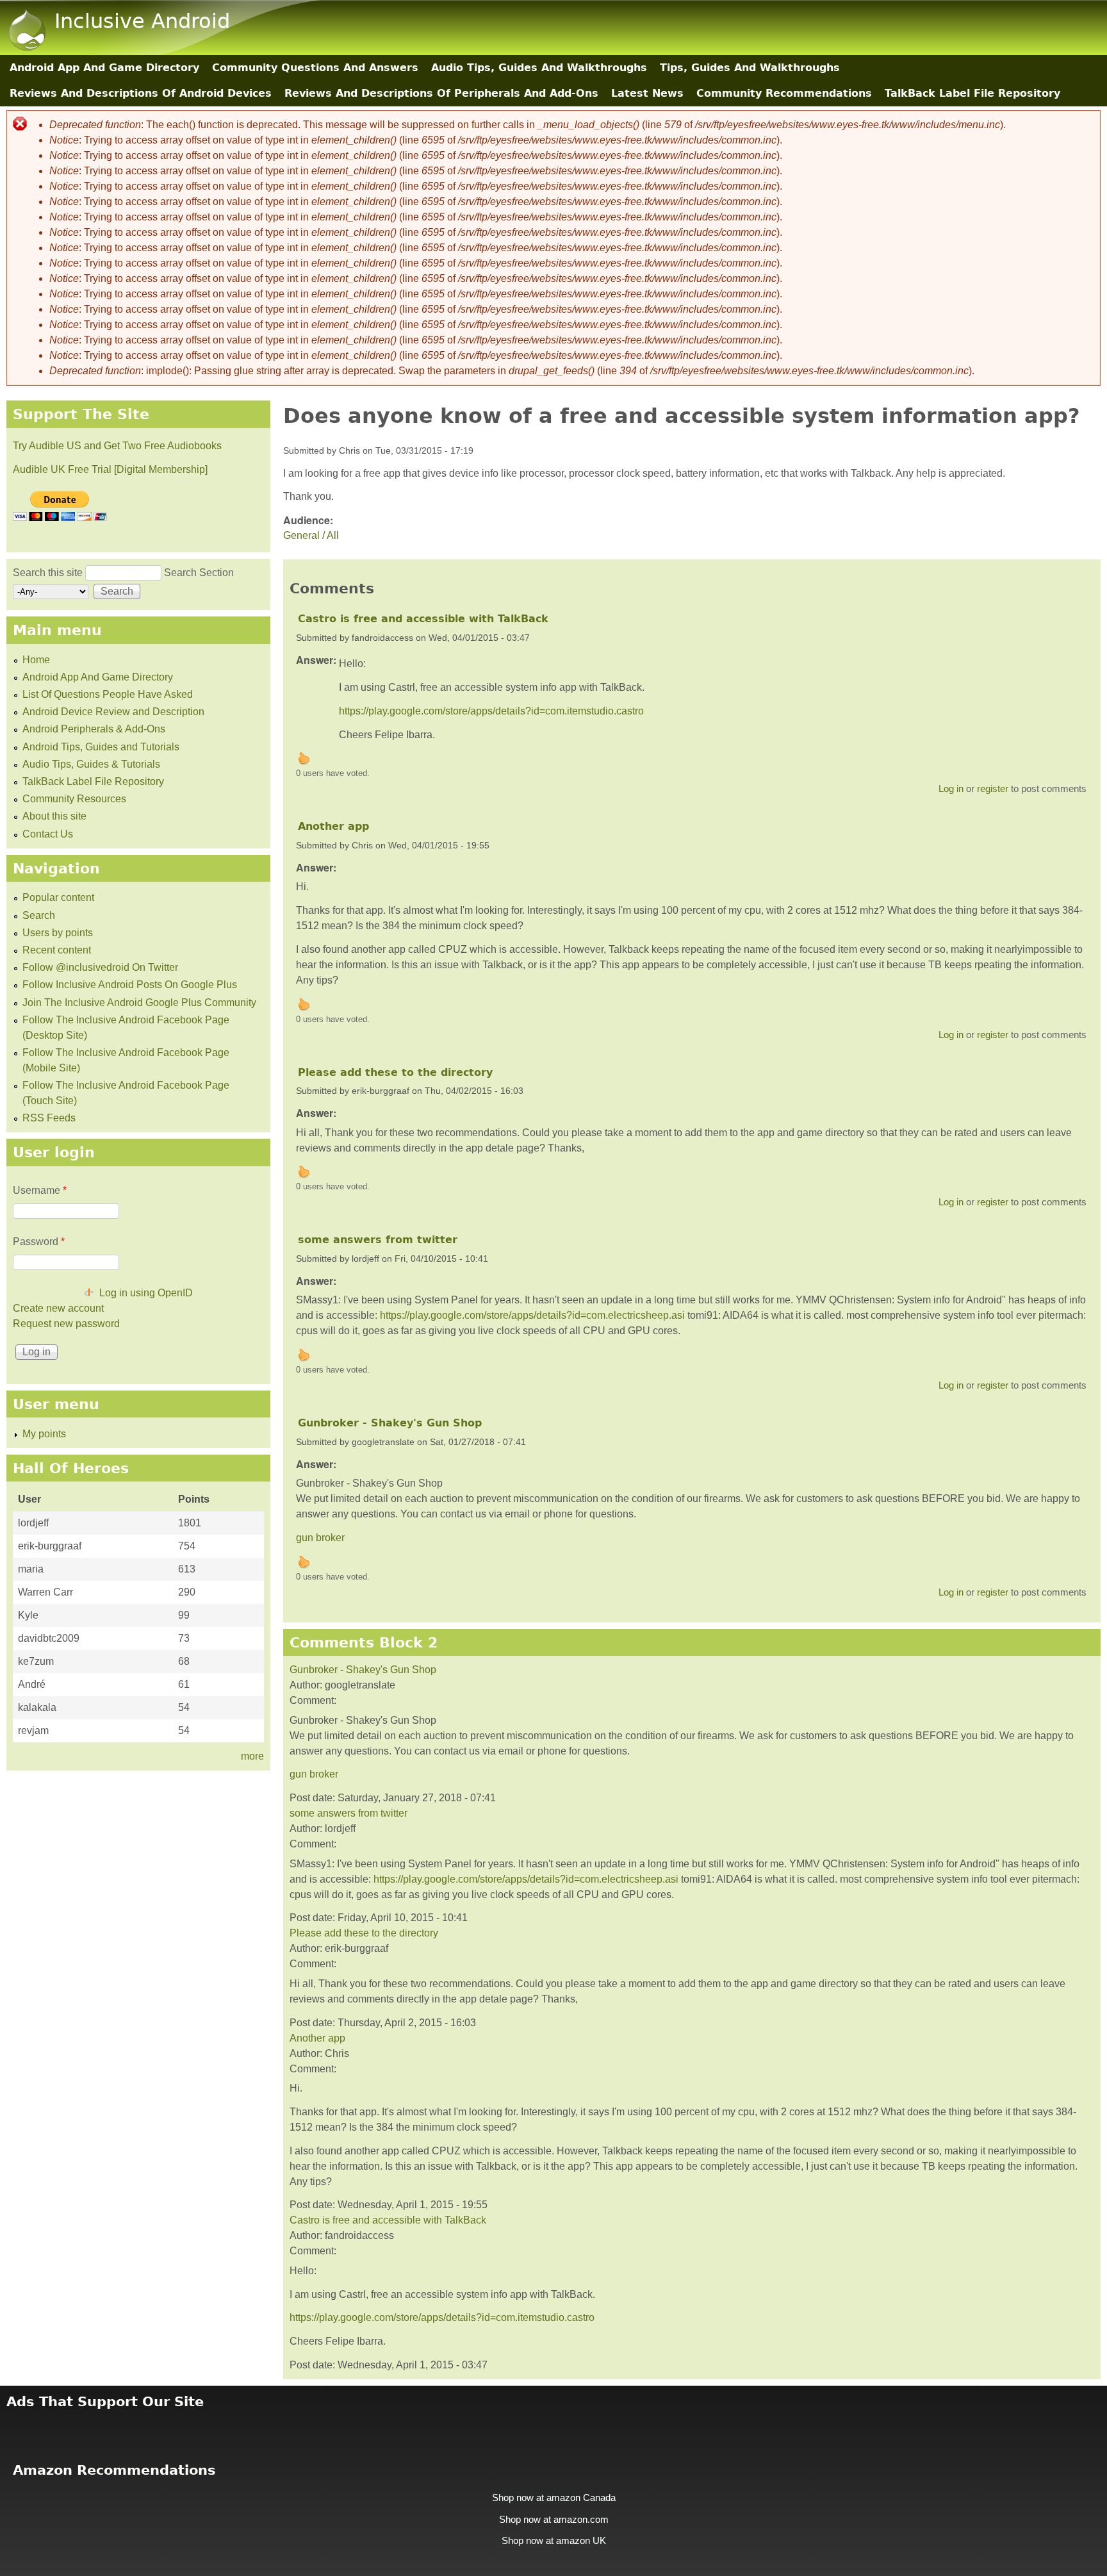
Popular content (58, 897)
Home (36, 660)
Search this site (49, 573)
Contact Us (48, 834)
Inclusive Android (142, 21)
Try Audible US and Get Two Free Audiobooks (117, 446)
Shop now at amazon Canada (554, 2498)
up (304, 758)
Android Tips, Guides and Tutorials (101, 747)
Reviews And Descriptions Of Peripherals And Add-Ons (441, 93)
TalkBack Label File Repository (972, 93)
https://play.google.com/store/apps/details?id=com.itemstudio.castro (491, 711)
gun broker (320, 1538)
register (993, 788)
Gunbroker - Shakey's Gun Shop (390, 1423)
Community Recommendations (784, 93)
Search (39, 915)
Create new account (58, 1308)
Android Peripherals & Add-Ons (94, 729)
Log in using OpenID (146, 1293)
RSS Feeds (49, 1118)
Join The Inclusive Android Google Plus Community (139, 1003)
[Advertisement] (553, 2428)
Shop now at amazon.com (554, 2520)
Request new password (66, 1324)
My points (44, 1434)
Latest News (647, 93)
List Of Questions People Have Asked (108, 694)
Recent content (57, 950)
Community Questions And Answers (315, 68)
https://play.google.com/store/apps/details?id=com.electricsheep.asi (532, 1315)
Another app (333, 826)
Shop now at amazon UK (554, 2541)
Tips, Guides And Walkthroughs (750, 68)
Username (40, 1190)
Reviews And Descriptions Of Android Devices (141, 93)
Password (39, 1242)
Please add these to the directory (395, 1072)
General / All (311, 535)
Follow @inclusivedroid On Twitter (100, 967)
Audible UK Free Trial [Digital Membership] (110, 469)
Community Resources (74, 799)
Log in (951, 788)
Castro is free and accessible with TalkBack (423, 619)
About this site (54, 816)
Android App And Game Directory (104, 68)
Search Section (199, 573)
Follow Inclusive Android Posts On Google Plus (130, 985)
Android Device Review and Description (113, 712)
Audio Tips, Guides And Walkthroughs (539, 68)
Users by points (58, 933)
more (252, 1756)
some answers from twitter (378, 1240)
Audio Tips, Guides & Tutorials (91, 764)
